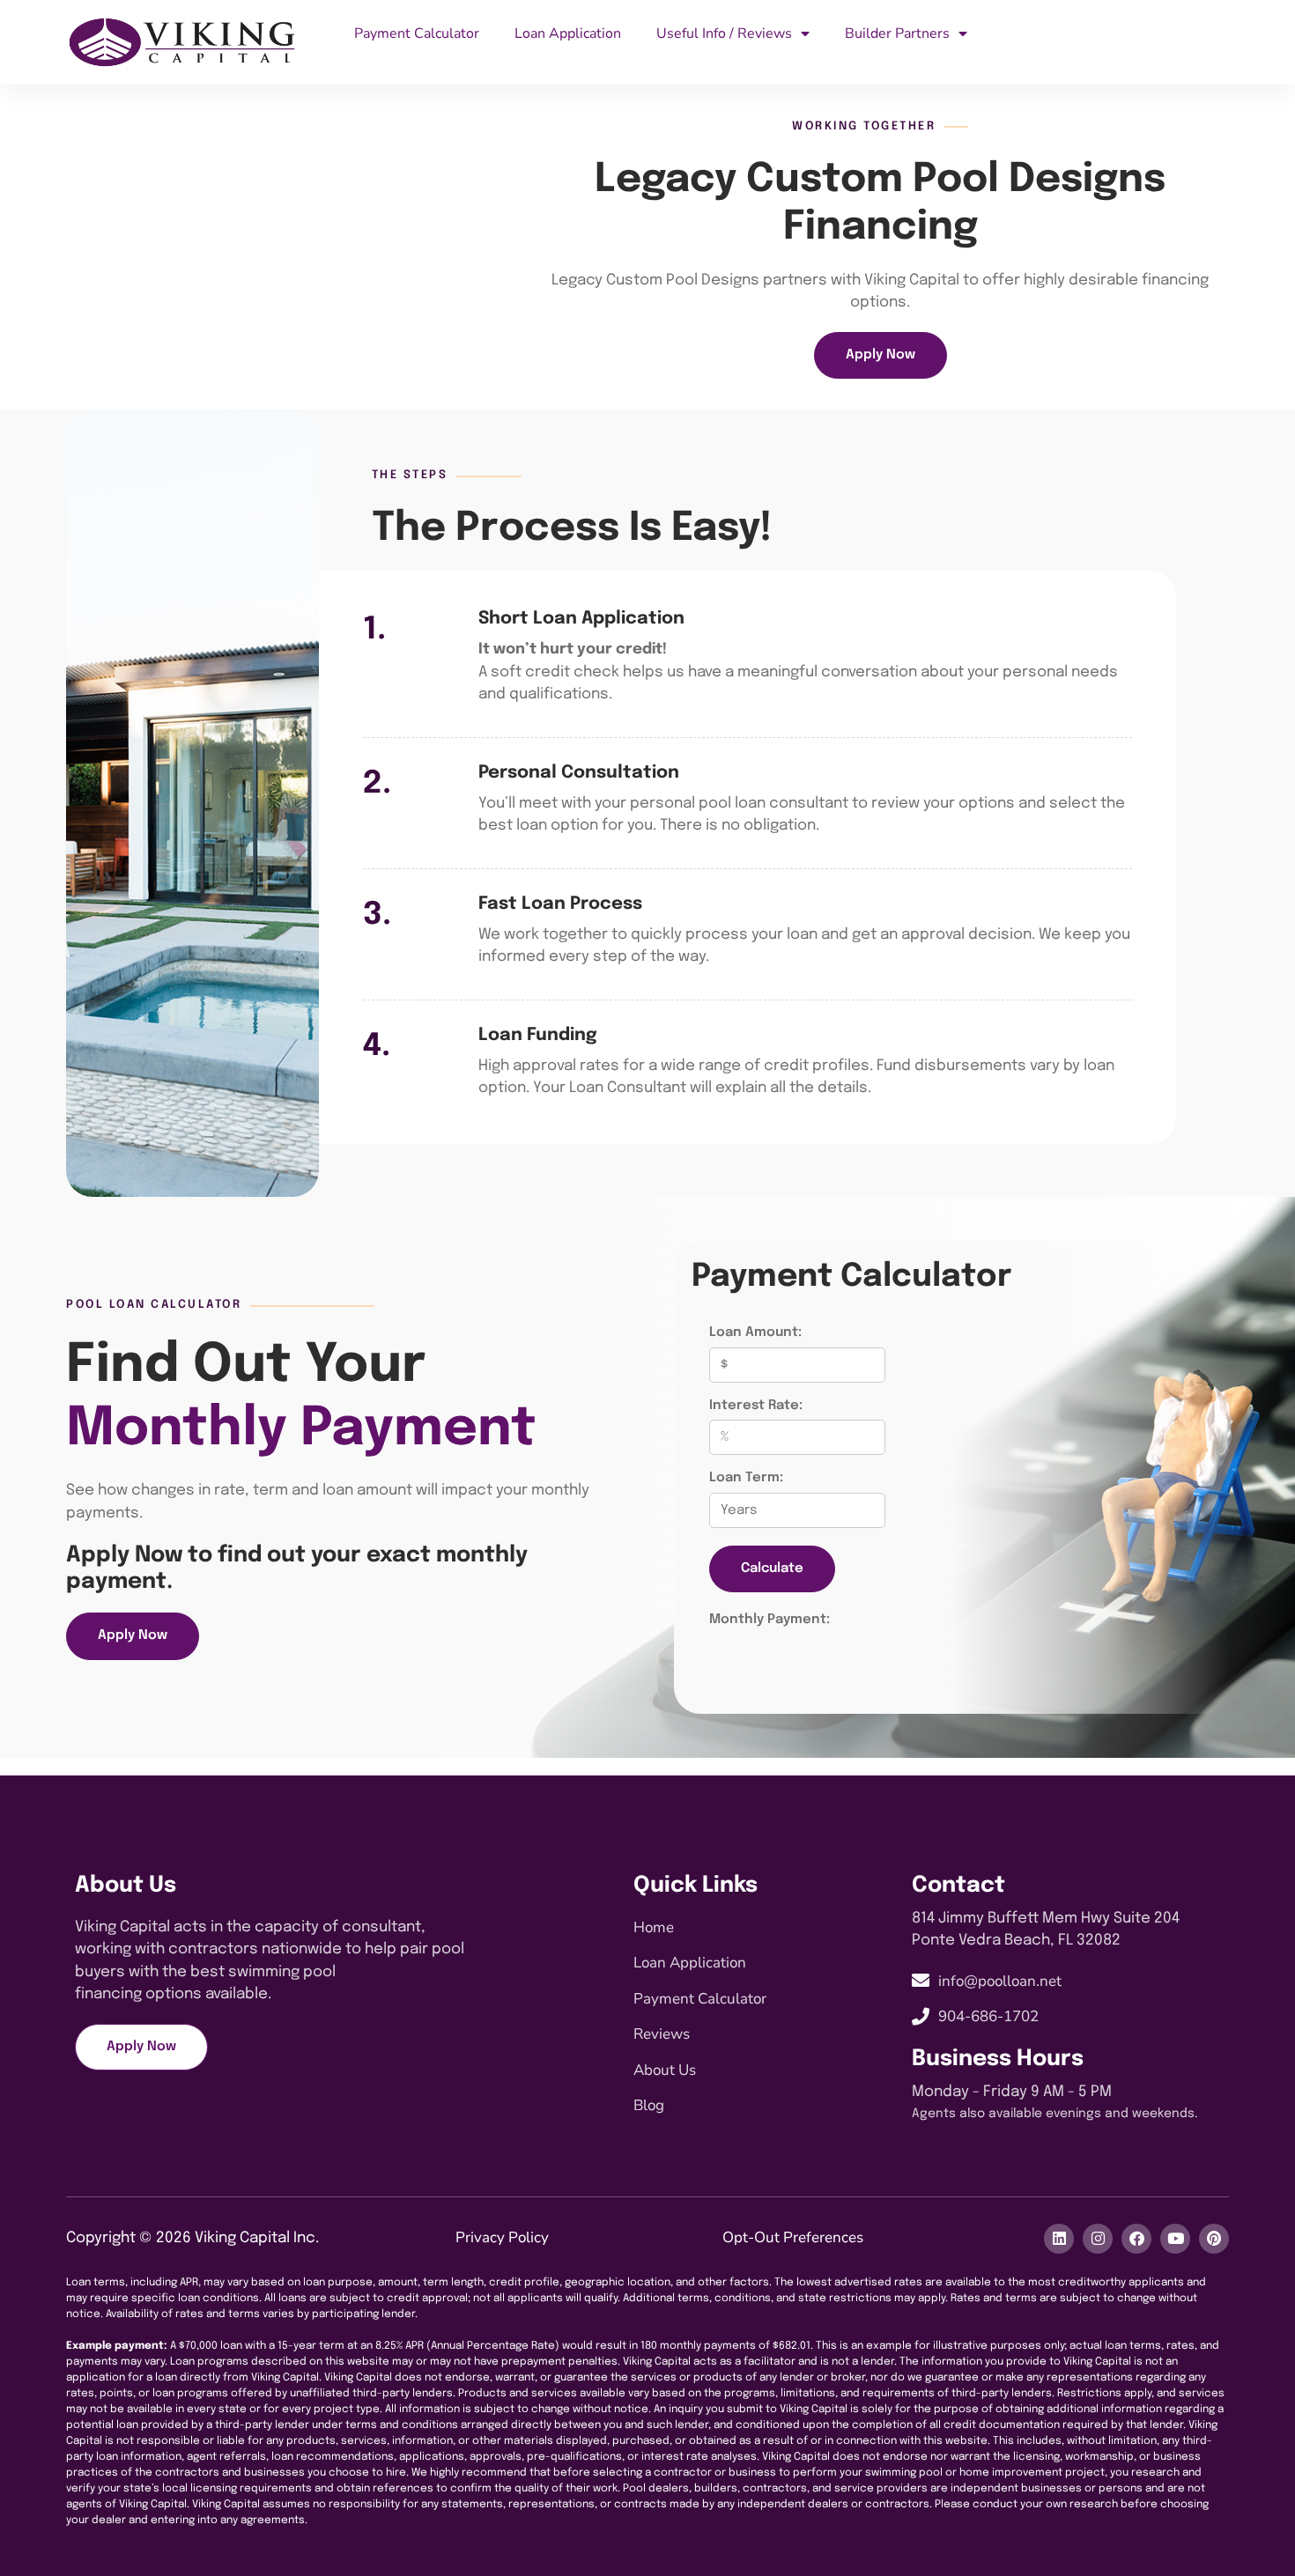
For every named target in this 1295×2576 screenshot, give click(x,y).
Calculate (772, 1568)
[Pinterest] (1214, 2239)
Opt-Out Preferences (793, 2237)
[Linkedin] (1059, 2239)
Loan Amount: (755, 1332)
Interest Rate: (756, 1406)
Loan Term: (746, 1478)
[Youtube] (1175, 2239)
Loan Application (568, 33)
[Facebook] (1136, 2239)
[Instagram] (1098, 2239)
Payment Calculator (417, 33)
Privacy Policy (502, 2237)
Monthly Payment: (770, 1620)
